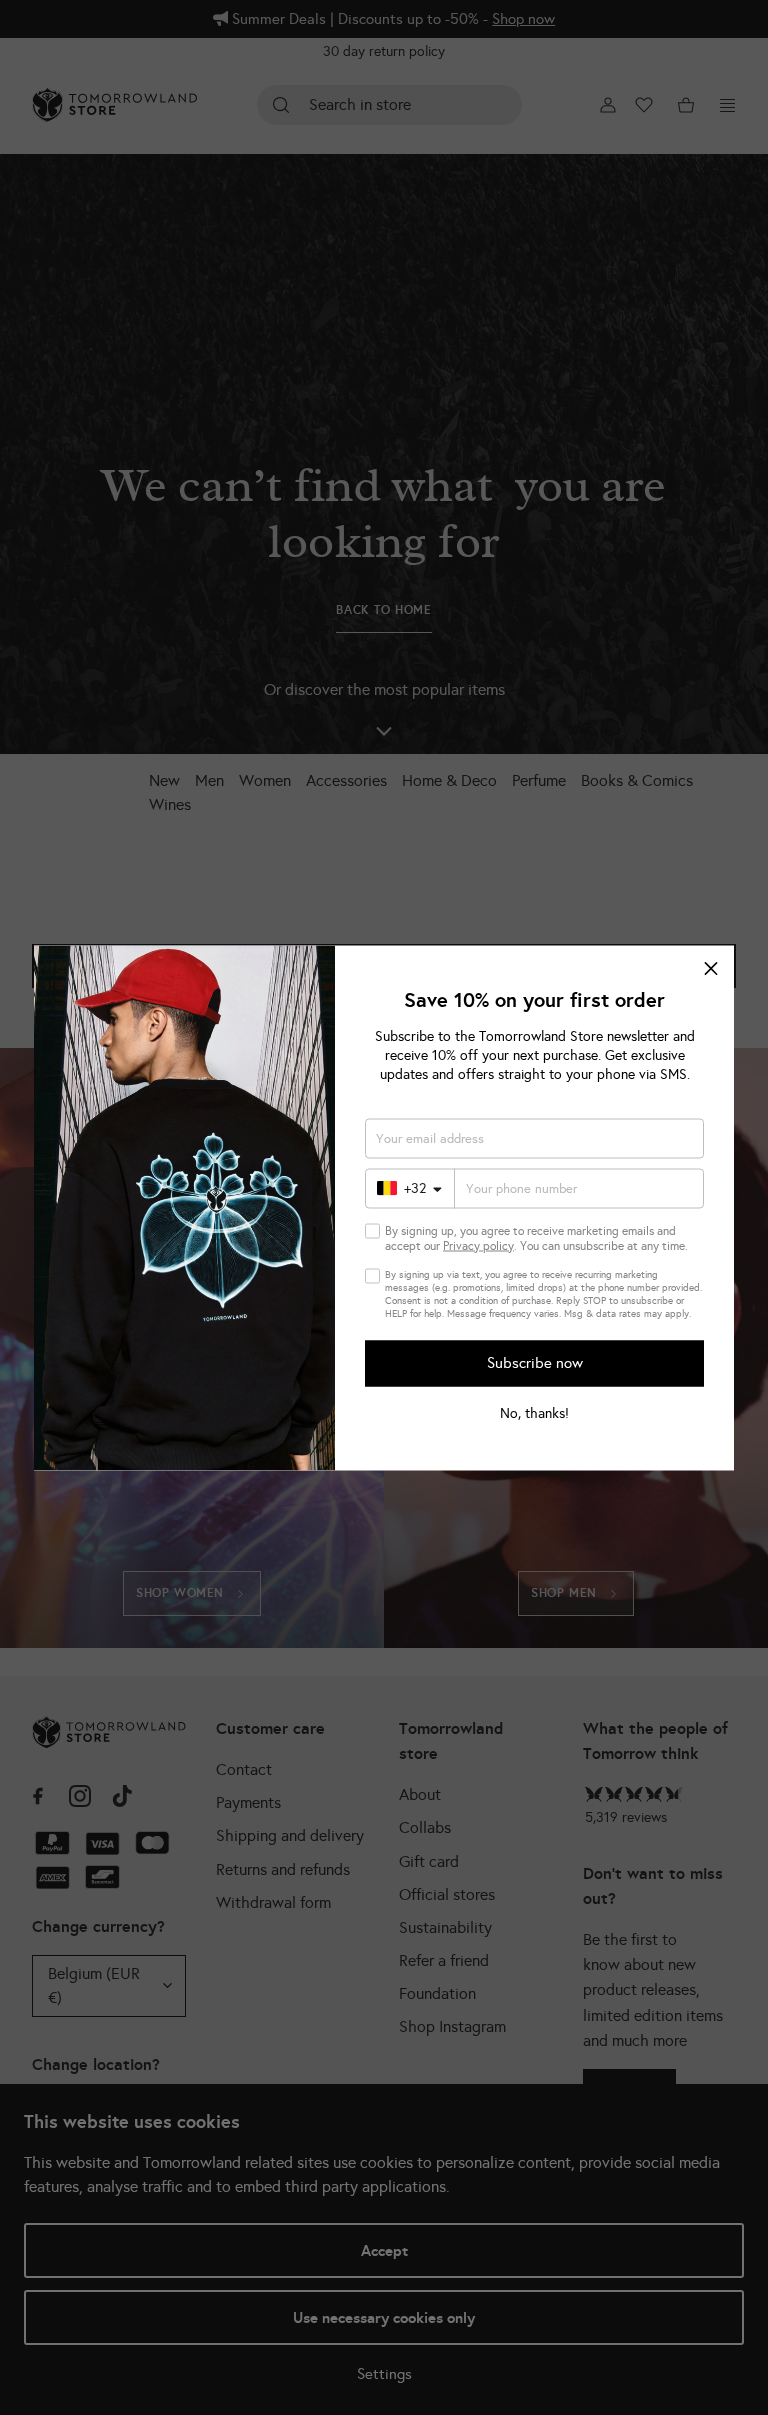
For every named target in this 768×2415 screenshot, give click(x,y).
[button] (711, 968)
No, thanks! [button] (534, 1413)
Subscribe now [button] (535, 1363)
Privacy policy (478, 1245)
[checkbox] (372, 1230)
